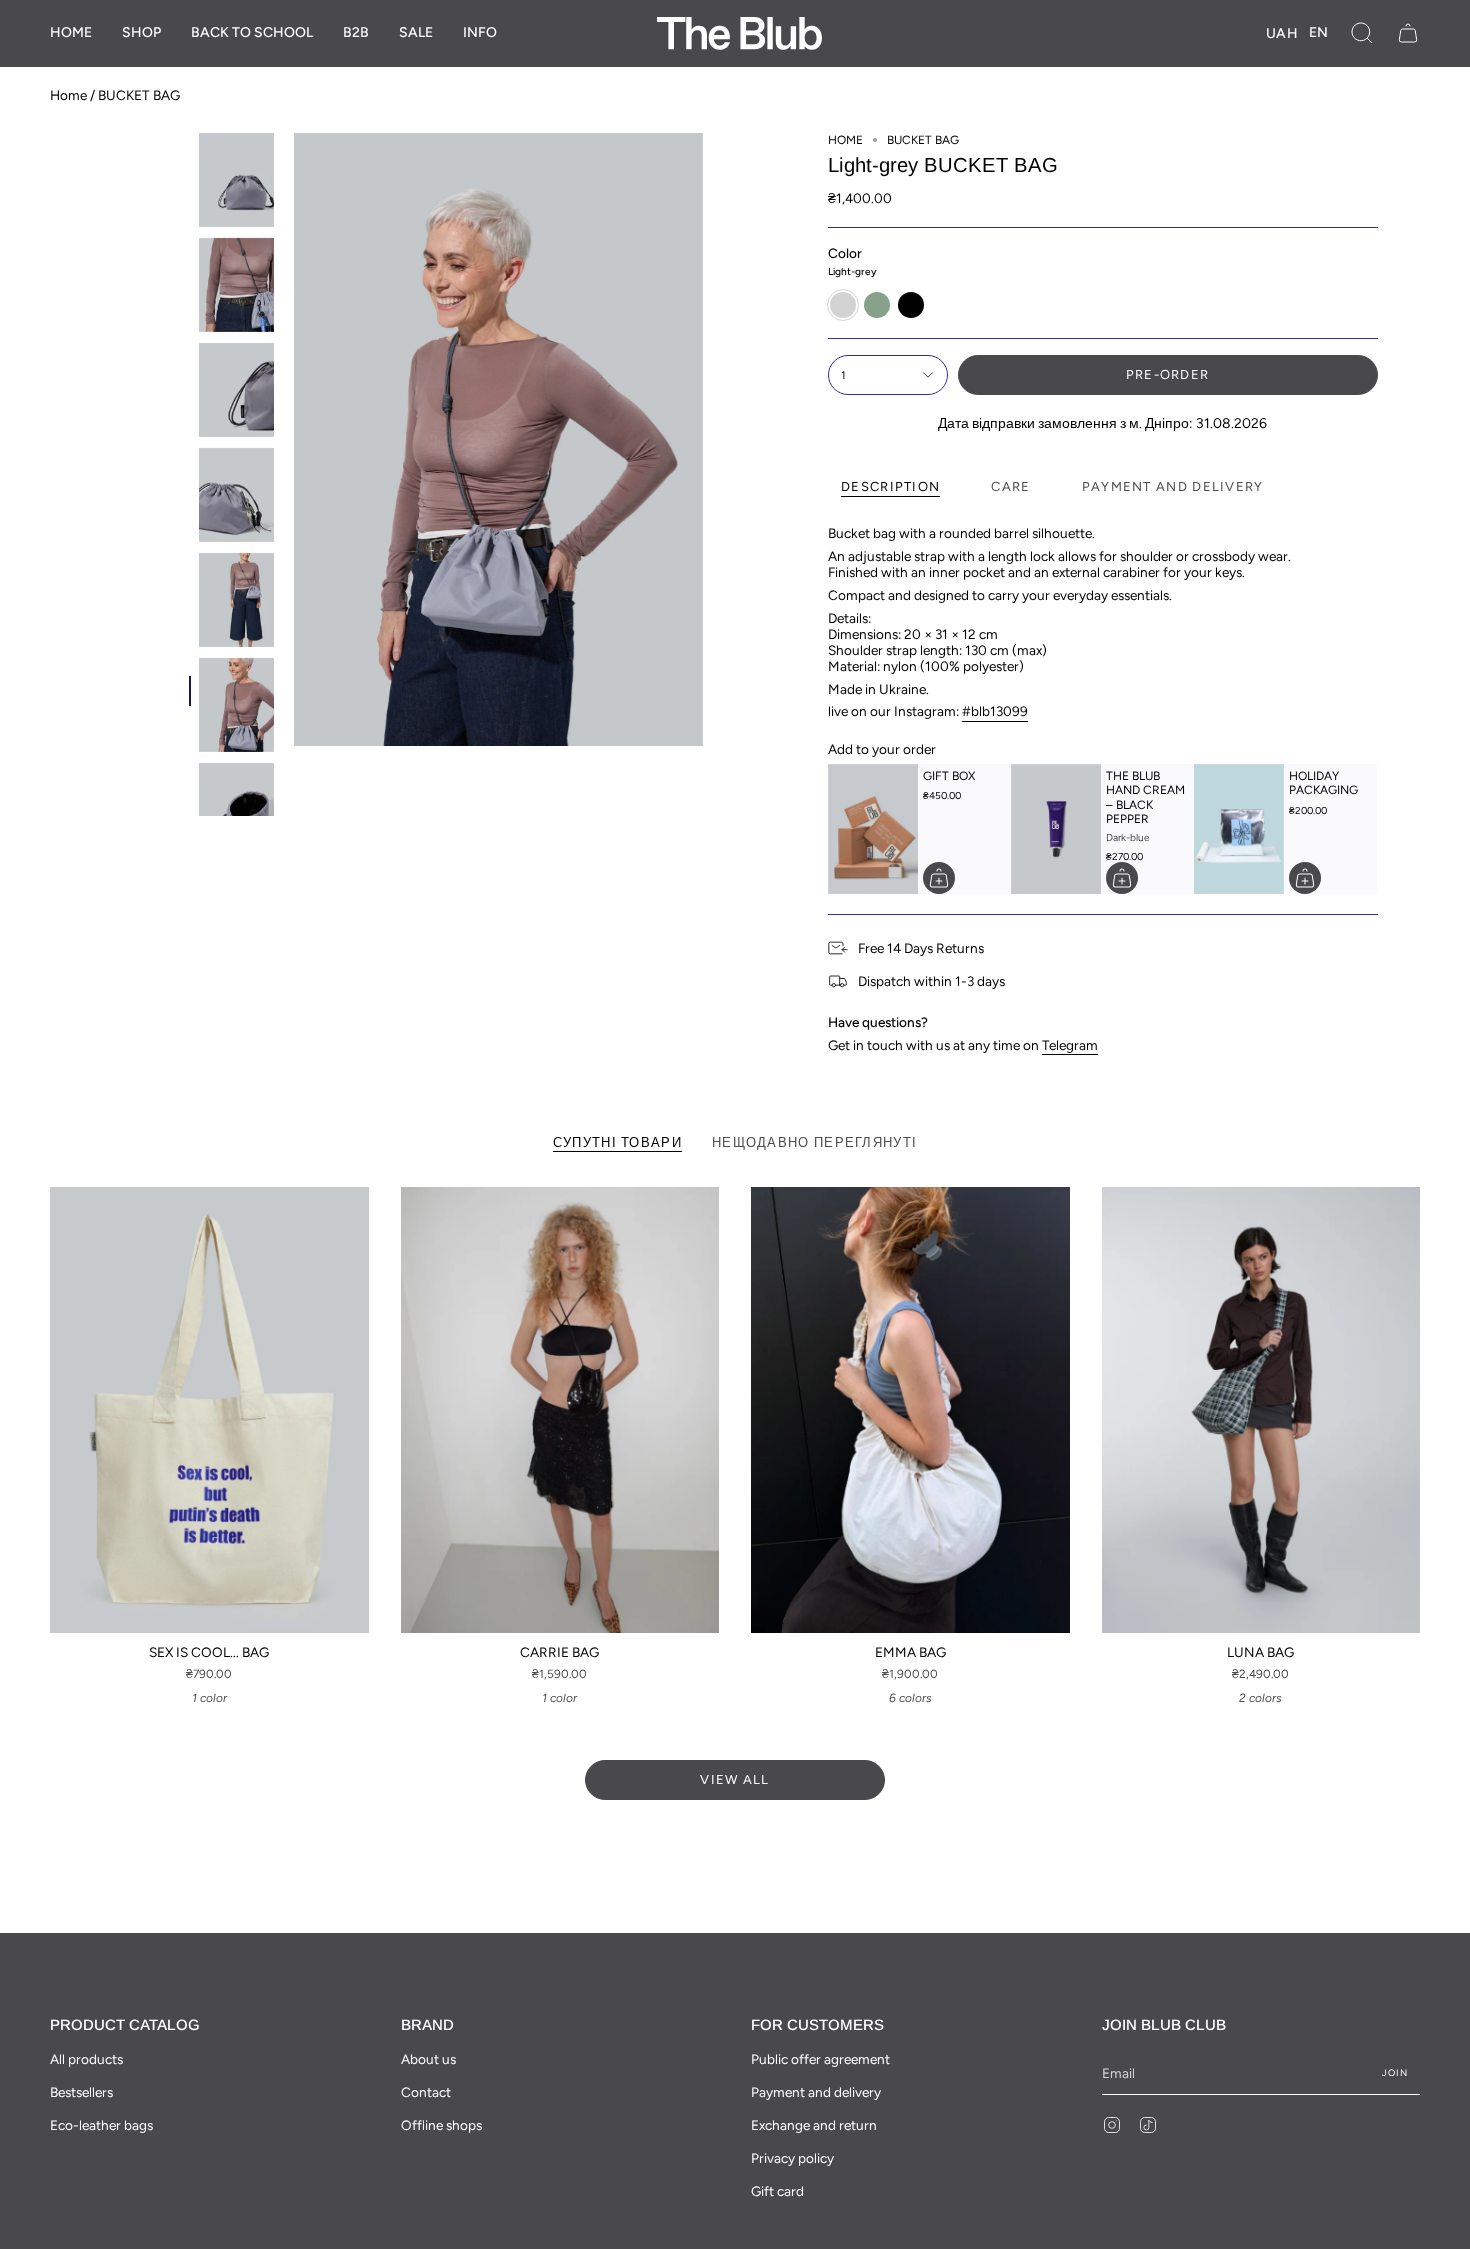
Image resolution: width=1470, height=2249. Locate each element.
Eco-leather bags (101, 2125)
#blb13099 (995, 711)
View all (734, 1779)
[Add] (939, 878)
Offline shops (441, 2125)
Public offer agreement (820, 2059)
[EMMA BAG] (910, 1410)
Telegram (1070, 1045)
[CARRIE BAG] (560, 1410)
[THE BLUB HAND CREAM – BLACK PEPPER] (1056, 829)
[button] (141, 33)
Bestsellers (81, 2092)
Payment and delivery (816, 2092)
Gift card (777, 2191)
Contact (426, 2092)
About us (428, 2059)
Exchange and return (814, 2125)
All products (86, 2059)
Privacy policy (792, 2158)
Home (68, 95)
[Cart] (1408, 33)
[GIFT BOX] (873, 829)
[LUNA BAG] (1261, 1410)
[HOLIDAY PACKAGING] (1239, 829)
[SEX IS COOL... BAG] (209, 1410)
